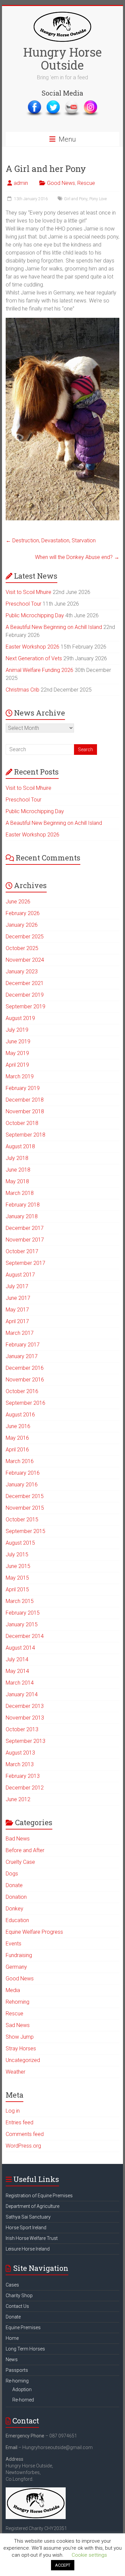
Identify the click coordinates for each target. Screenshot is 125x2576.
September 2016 (25, 1403)
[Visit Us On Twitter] (53, 103)
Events (13, 1944)
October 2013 (22, 1729)
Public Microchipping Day (35, 615)
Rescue (86, 183)
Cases (12, 2285)
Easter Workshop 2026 (32, 647)
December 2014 (25, 1636)
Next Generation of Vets (34, 658)
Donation (16, 1897)
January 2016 (22, 1485)
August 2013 (20, 1753)
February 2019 (23, 1088)
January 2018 (22, 1216)
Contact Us (17, 2306)
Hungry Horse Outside (62, 58)
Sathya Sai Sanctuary (28, 2217)
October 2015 (22, 1520)
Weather (15, 2072)
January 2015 (22, 1624)
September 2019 (25, 1007)
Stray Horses (21, 2049)
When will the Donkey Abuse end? (77, 557)
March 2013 (20, 1764)
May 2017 (17, 1310)
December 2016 (25, 1368)
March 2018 (20, 1193)
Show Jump (20, 2037)
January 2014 (22, 1694)
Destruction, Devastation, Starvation (51, 540)
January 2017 (22, 1356)
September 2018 (25, 1135)
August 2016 (20, 1415)
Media (13, 1990)
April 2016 (17, 1450)
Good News (61, 183)
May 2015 (17, 1578)
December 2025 (25, 937)
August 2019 (20, 1018)
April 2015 (17, 1589)
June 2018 (18, 1170)
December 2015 (25, 1496)
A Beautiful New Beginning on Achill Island (54, 627)
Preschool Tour (23, 604)
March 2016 (20, 1461)
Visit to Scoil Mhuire (28, 592)
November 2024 (25, 960)
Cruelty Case (20, 1862)
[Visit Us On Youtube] (72, 103)
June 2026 (18, 902)
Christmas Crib (22, 690)
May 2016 (17, 1438)
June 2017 (18, 1298)
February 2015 (23, 1613)
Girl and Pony (76, 199)
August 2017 (20, 1275)
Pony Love (98, 199)
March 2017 (20, 1333)
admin (21, 183)
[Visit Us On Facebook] (34, 103)
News (12, 2359)
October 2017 (22, 1251)
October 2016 (22, 1391)
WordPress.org (23, 2146)
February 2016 (23, 1473)
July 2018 (17, 1158)
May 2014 (17, 1671)
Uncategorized (23, 2060)
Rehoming (17, 2002)
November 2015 (25, 1508)
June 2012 (18, 1799)
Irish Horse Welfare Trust (32, 2238)
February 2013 (23, 1776)
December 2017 (25, 1228)
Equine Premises (23, 2327)
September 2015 (25, 1531)
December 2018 (25, 1100)
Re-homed (23, 2400)
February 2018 (23, 1205)
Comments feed (25, 2134)
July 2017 (17, 1286)
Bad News (18, 1839)
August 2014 (20, 1648)
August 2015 (20, 1543)
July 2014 (17, 1659)
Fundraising (19, 1955)
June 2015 (18, 1566)
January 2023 (22, 972)
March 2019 (20, 1076)
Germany (16, 1967)
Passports (17, 2370)
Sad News (18, 2025)
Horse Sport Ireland (26, 2228)
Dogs (12, 1874)
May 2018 (17, 1181)
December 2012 (25, 1788)
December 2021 (25, 983)
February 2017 (23, 1345)
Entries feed (19, 2122)
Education (17, 1920)
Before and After (25, 1850)
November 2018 (25, 1111)
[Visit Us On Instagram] (90, 103)
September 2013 (25, 1741)
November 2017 (25, 1240)
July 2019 (17, 1030)
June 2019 (18, 1041)
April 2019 (17, 1065)
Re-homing (17, 2381)
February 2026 (23, 913)
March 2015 (20, 1601)
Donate (14, 1885)
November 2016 (25, 1380)
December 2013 (25, 1706)
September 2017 (25, 1263)
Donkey (14, 1909)
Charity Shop (19, 2296)
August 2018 (20, 1146)
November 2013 (25, 1718)
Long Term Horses (25, 2349)
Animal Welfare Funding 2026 (39, 670)
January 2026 (22, 925)
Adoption (22, 2389)
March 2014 (20, 1683)
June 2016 (18, 1426)
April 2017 (17, 1321)
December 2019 (25, 995)
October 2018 (22, 1123)
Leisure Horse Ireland (28, 2249)
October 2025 (22, 948)
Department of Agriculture (32, 2206)
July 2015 (17, 1554)
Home (12, 2338)
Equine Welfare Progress (34, 1932)
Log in (13, 2111)
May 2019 (17, 1053)
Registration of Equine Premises (39, 2196)
